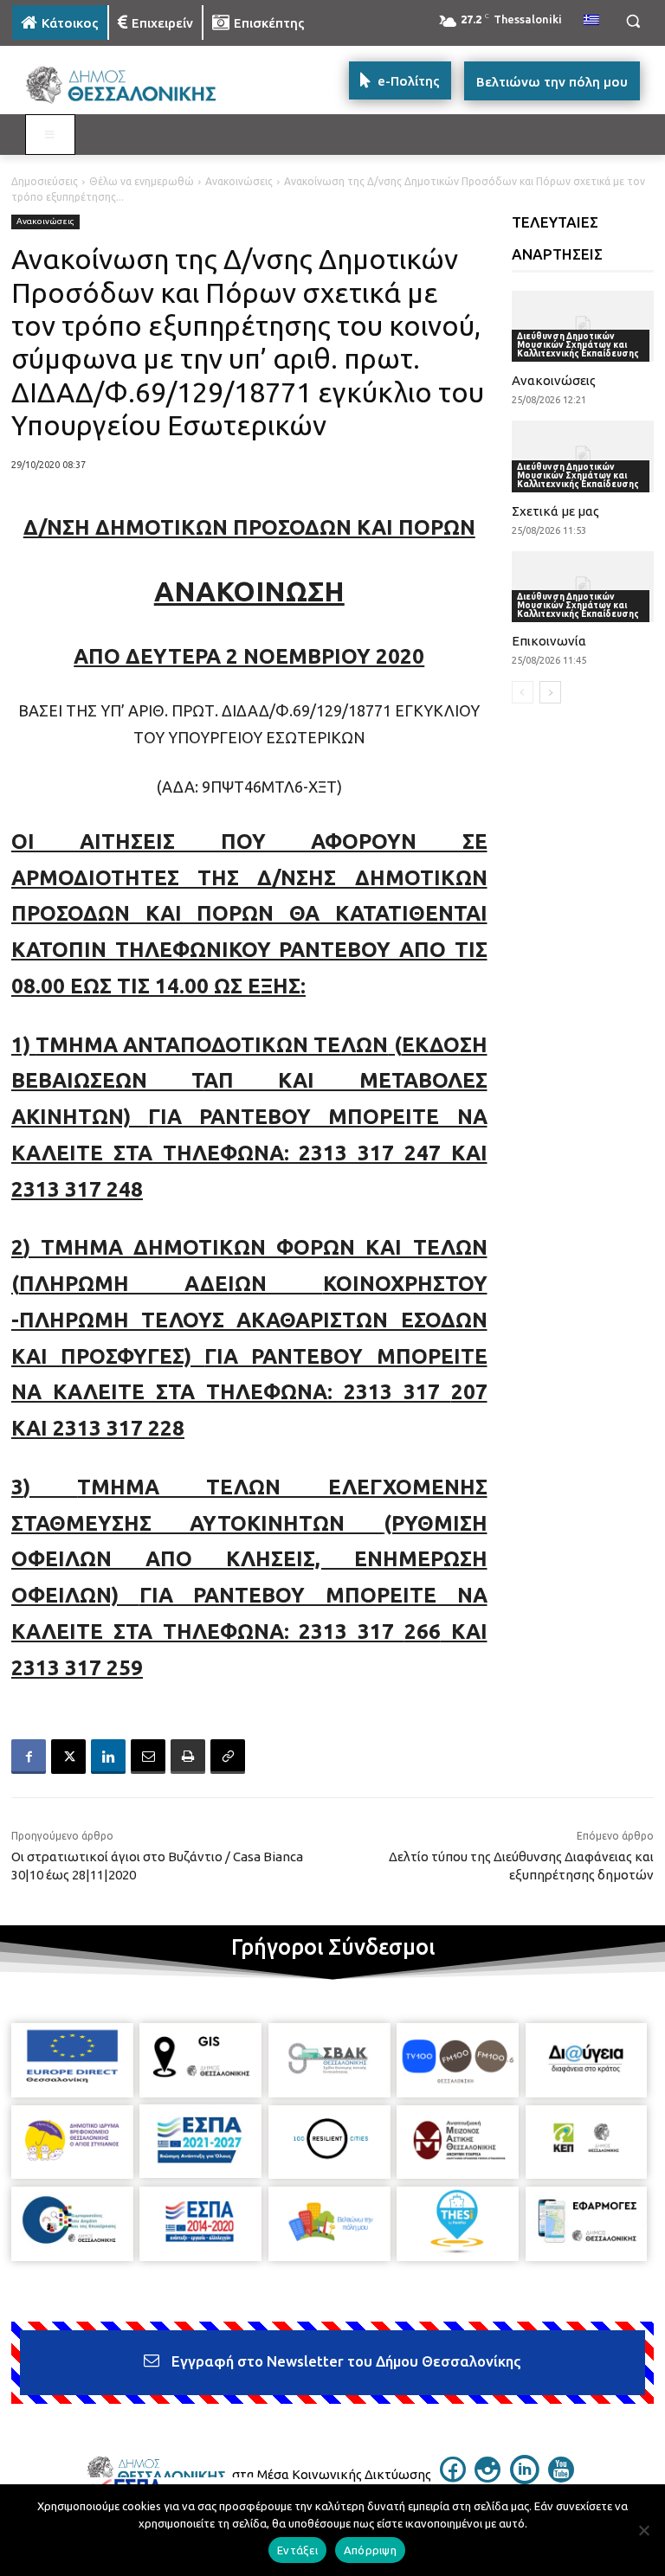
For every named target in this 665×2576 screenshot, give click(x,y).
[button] (633, 21)
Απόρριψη (370, 2550)
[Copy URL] (228, 1757)
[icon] (453, 2477)
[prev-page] (523, 692)
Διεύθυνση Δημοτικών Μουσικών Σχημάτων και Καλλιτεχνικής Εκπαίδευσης (578, 345)
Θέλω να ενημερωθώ (142, 181)
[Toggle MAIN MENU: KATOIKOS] (50, 135)
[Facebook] (29, 1757)
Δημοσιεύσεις (45, 181)
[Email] (148, 1757)
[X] (68, 1757)
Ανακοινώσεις (239, 181)
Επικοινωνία (549, 641)
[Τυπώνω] (188, 1757)
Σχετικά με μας (555, 511)
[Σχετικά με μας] (583, 456)
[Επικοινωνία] (583, 587)
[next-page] (550, 692)
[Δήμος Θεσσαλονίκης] (130, 85)
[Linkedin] (108, 1757)
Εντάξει (297, 2550)
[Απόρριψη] (643, 2530)
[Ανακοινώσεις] (583, 326)
